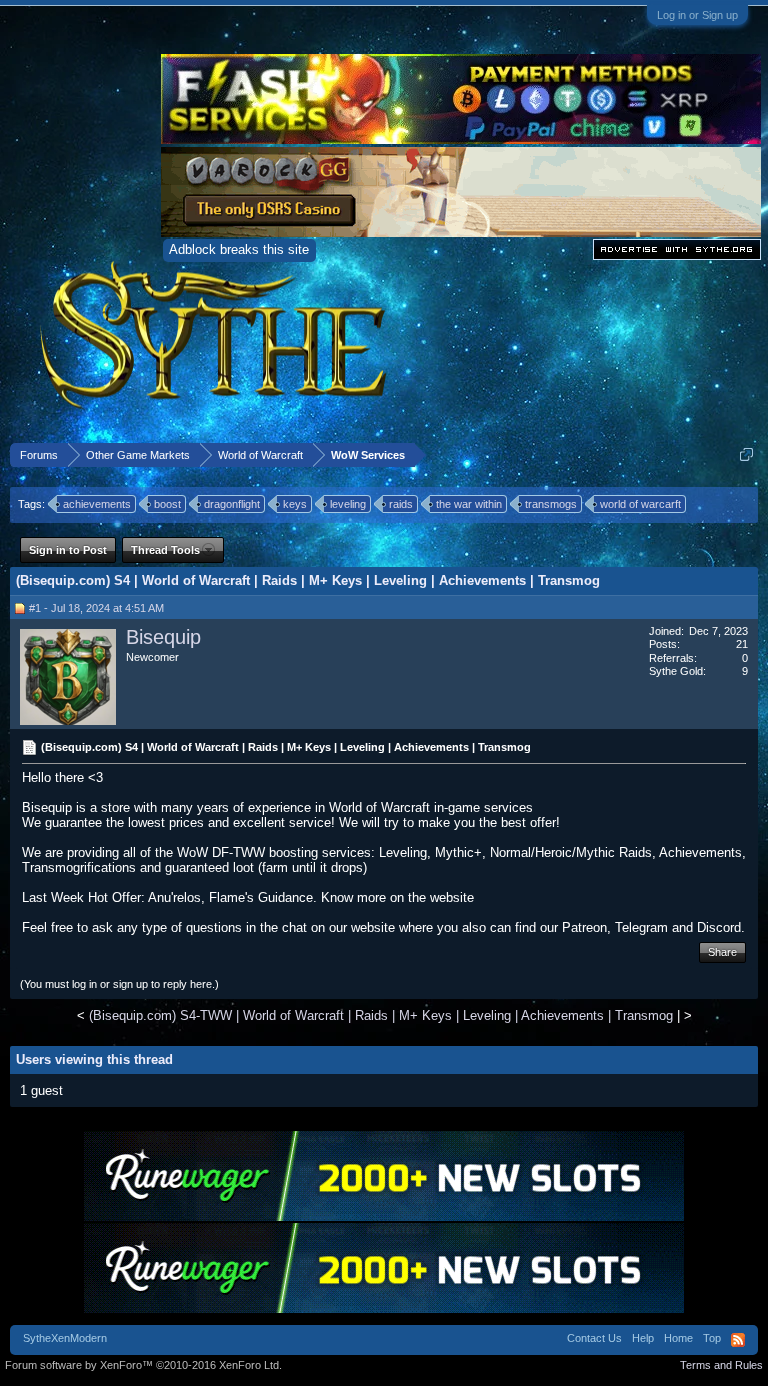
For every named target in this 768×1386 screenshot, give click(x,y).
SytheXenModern (65, 1338)
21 (742, 644)
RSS (738, 1340)
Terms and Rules (721, 1365)
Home (678, 1338)
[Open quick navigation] (746, 454)
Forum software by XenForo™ (143, 1365)
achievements (97, 504)
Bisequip (163, 637)
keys (295, 504)
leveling (348, 504)
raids (401, 504)
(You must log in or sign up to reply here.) (119, 984)
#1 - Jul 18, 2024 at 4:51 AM (96, 608)
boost (167, 504)
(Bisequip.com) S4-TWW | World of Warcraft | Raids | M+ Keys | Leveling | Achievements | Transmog (381, 1015)
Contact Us (594, 1338)
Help (643, 1338)
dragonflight (232, 504)
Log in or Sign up (697, 15)
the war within (469, 504)
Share (722, 952)
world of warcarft (640, 504)
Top (712, 1338)
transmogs (551, 504)
